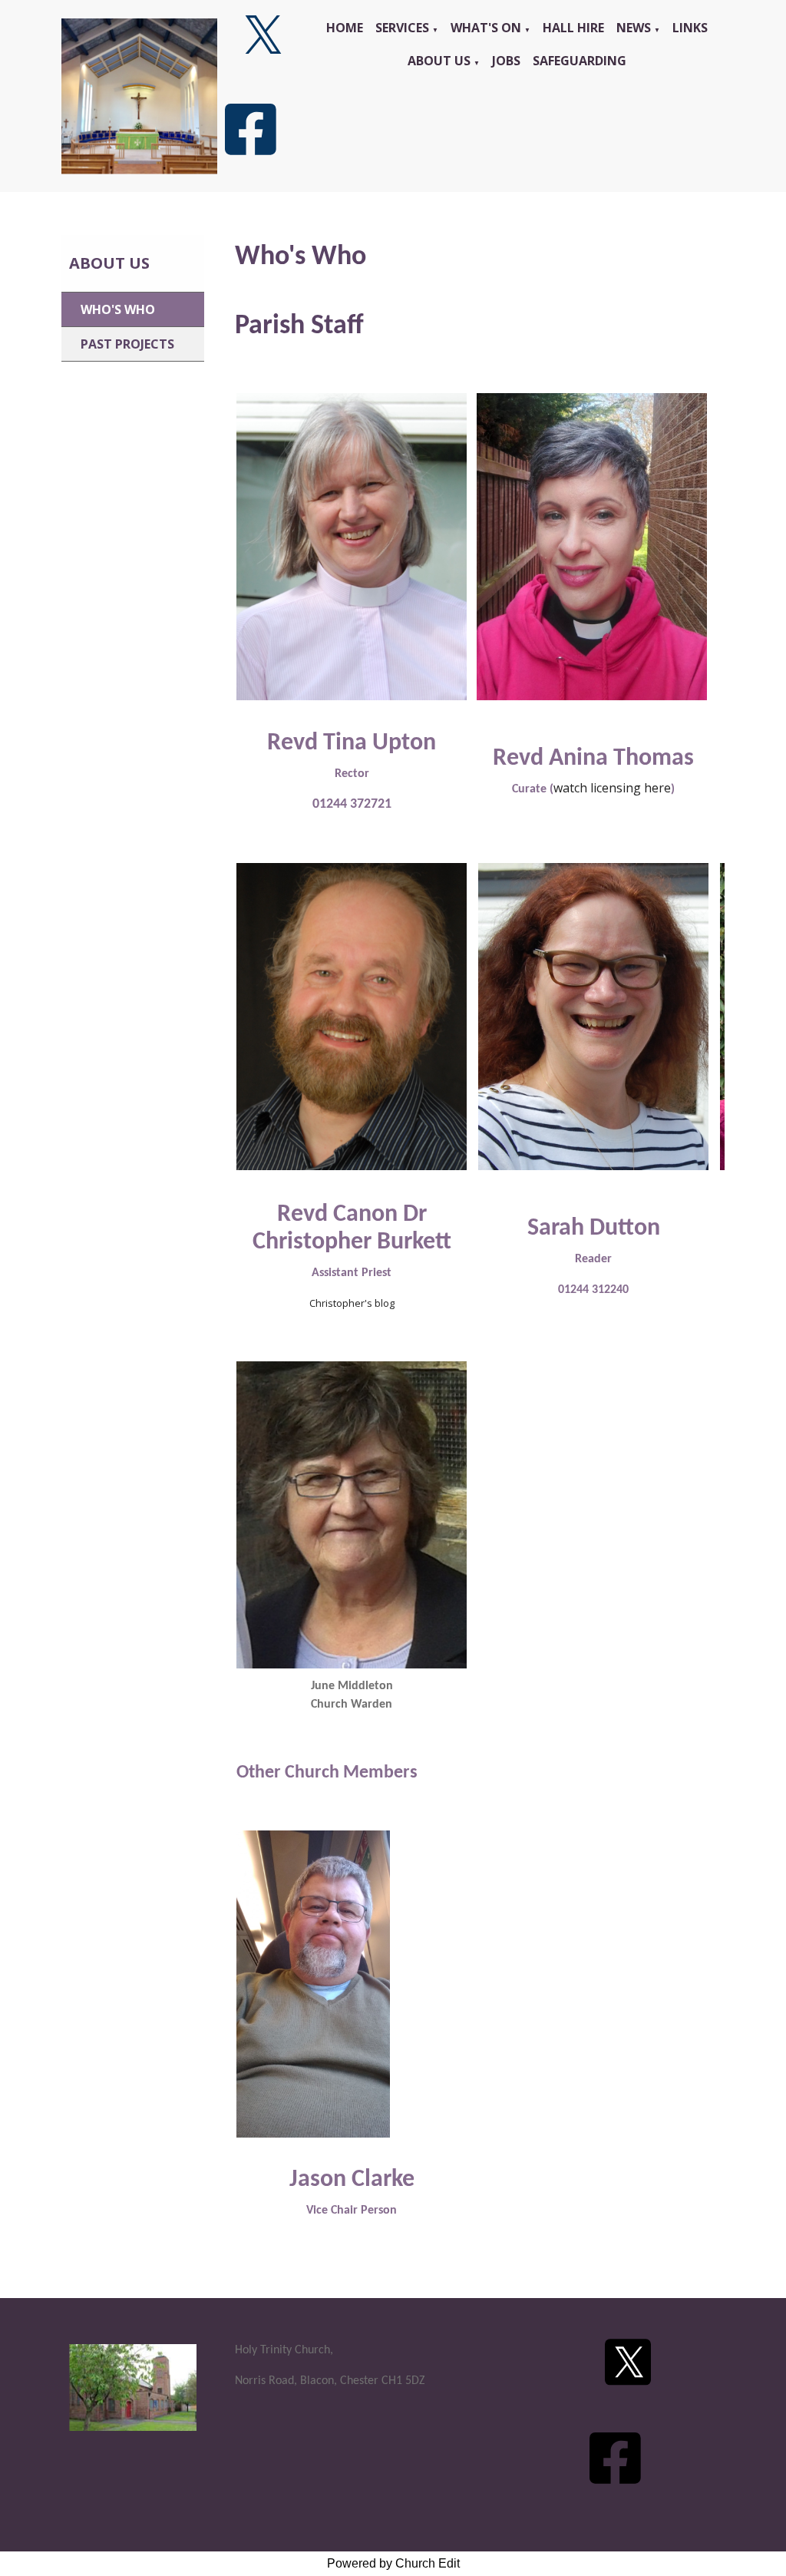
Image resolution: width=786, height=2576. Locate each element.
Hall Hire (573, 28)
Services (402, 28)
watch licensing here (612, 788)
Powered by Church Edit (393, 2563)
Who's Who (118, 309)
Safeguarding (580, 61)
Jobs (506, 61)
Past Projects (127, 344)
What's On (486, 28)
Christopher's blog (352, 1303)
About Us (439, 61)
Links (690, 28)
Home (345, 28)
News (634, 28)
